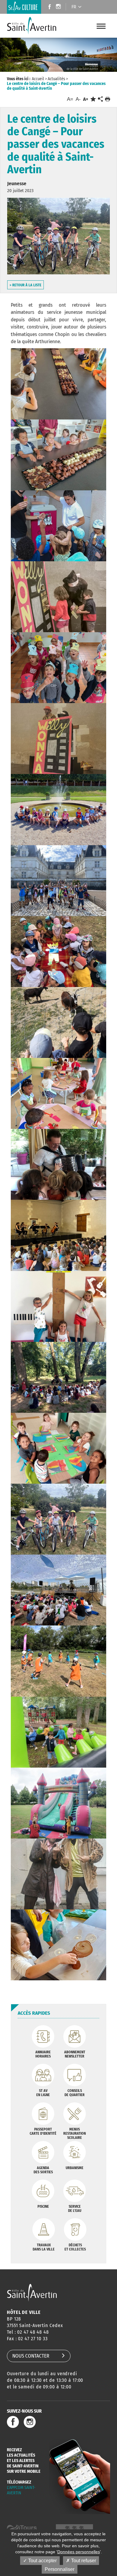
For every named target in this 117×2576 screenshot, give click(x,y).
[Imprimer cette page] (108, 99)
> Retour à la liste (25, 285)
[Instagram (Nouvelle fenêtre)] (59, 7)
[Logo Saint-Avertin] (33, 26)
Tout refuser (83, 2561)
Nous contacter (31, 2356)
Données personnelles (79, 2552)
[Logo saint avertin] (32, 2293)
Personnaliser (60, 2569)
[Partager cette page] (100, 99)
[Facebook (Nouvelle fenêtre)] (48, 7)
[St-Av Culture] (24, 7)
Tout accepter (42, 2561)
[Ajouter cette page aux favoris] (93, 99)
